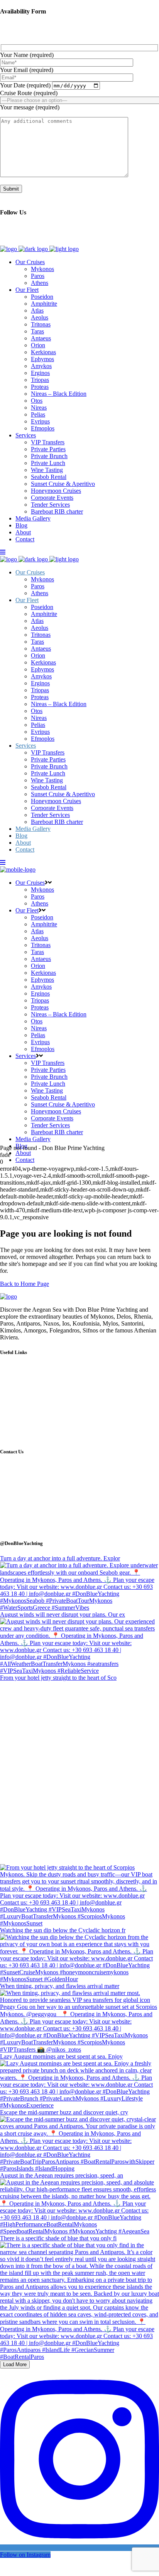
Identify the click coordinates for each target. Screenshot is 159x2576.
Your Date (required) (26, 85)
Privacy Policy (27, 1437)
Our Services (25, 1381)
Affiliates (20, 1423)
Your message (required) (30, 107)
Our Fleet (20, 1374)
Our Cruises (24, 1367)
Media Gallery (26, 1388)
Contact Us (23, 1409)
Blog (15, 1395)
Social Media (25, 1416)
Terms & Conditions (34, 1430)
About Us (21, 1402)
